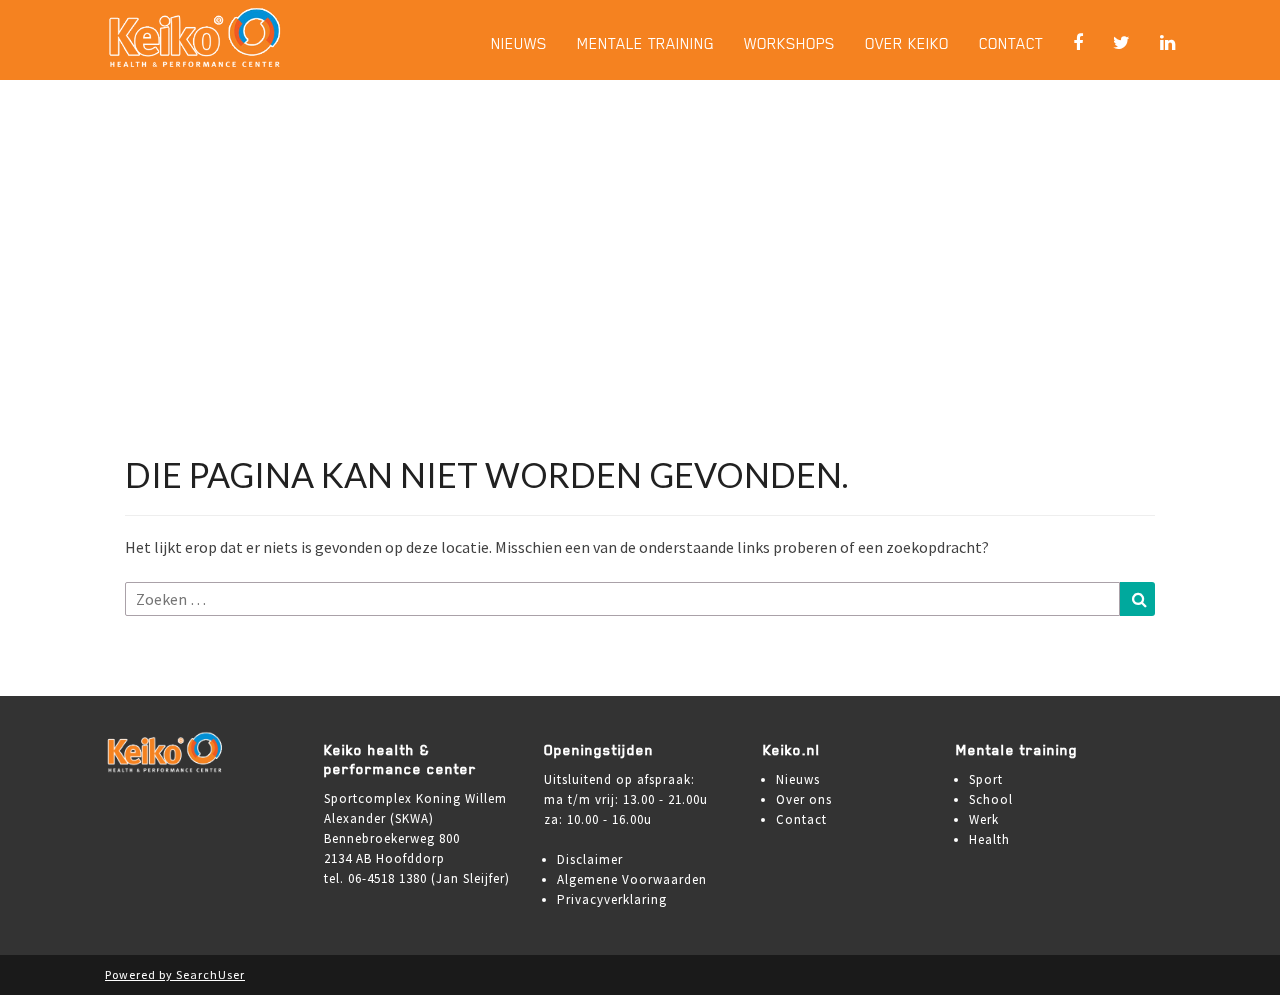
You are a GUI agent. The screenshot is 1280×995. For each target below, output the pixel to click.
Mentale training (645, 43)
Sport (986, 779)
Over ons (804, 799)
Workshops (789, 43)
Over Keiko (907, 43)
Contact (1011, 43)
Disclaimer (590, 859)
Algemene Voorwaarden (632, 879)
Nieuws (519, 43)
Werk (984, 819)
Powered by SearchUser (175, 974)
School (991, 799)
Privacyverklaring (612, 899)
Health (989, 839)
